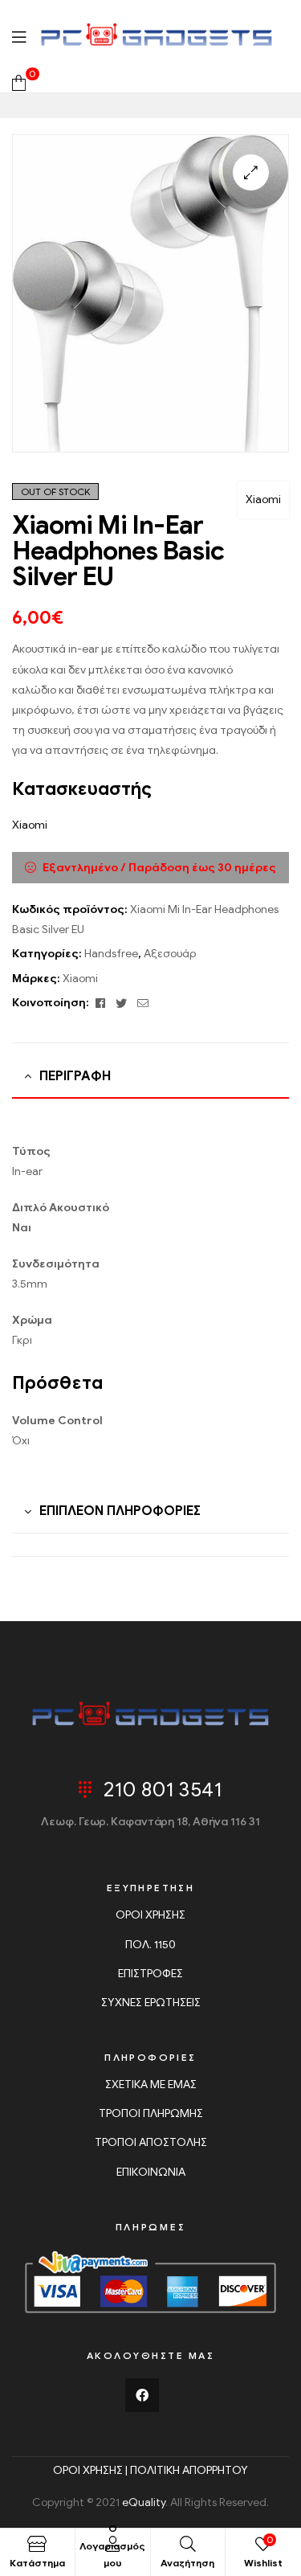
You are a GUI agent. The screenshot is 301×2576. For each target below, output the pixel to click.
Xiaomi (263, 500)
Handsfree (111, 954)
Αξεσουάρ (170, 954)
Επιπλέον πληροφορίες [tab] (120, 1511)
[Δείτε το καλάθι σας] (19, 82)
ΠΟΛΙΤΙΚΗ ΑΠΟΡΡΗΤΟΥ (189, 2470)
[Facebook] (142, 2395)
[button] (251, 172)
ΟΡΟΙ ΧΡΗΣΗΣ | (92, 2470)
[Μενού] (19, 36)
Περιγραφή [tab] (75, 1076)
